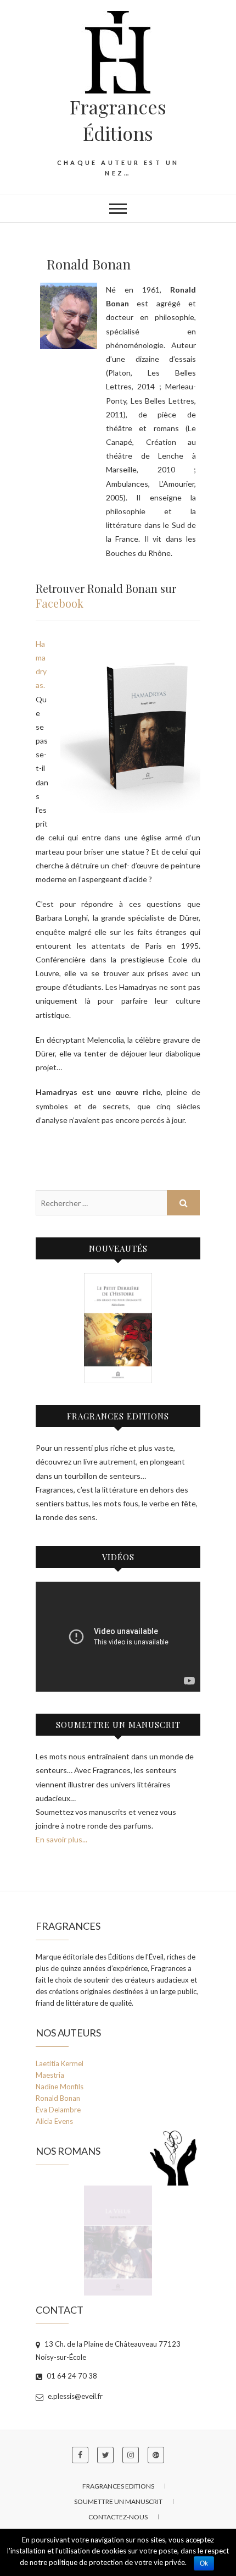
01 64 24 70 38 (71, 2376)
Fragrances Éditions (118, 120)
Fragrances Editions (118, 2486)
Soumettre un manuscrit (118, 2501)
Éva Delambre (58, 2110)
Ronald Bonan (58, 2098)
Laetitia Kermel (60, 2063)
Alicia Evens (54, 2121)
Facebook (60, 603)
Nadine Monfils (60, 2087)
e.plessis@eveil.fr (74, 2396)
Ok (204, 2563)
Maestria (50, 2075)
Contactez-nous (118, 2517)
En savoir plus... (61, 1839)
